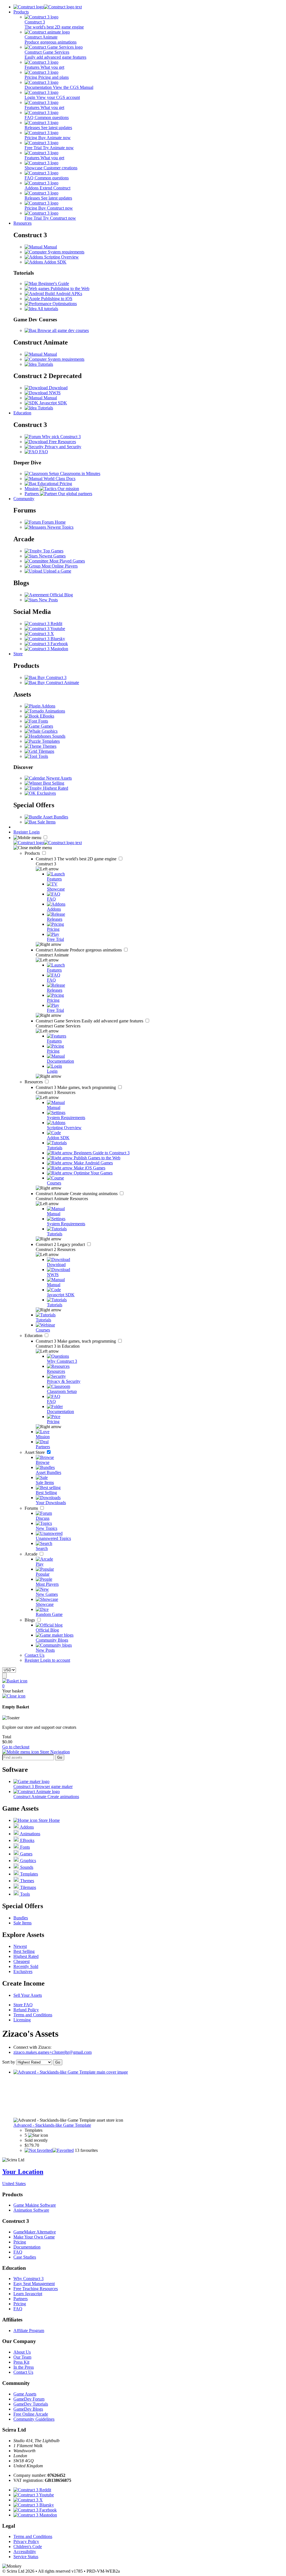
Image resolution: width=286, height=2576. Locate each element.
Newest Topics (60, 527)
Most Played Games (67, 561)
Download (58, 388)
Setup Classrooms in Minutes (74, 473)
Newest (20, 1946)
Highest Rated (55, 788)
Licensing (22, 2020)
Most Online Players (59, 566)
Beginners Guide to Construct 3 (101, 1153)
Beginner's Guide (53, 283)
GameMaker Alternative (35, 2232)
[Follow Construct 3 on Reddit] (43, 624)
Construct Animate (79, 950)
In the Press (24, 2367)
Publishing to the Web (69, 289)
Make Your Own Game (34, 2237)
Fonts (43, 721)
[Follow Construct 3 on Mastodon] (46, 649)
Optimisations (64, 304)
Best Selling (53, 783)
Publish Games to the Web (96, 1158)
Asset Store (35, 1452)
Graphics (49, 731)
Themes (49, 746)
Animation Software (31, 2210)
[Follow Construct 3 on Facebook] (46, 644)
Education (22, 413)
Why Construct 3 (28, 2279)
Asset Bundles (55, 817)
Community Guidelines (34, 2419)
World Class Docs (59, 479)
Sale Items (46, 822)
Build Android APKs (63, 294)
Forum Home (53, 522)
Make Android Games (93, 1163)
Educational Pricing (54, 484)
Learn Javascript (28, 2294)
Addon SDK (55, 262)
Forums (32, 1508)
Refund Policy (26, 2010)
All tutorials (47, 309)
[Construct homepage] (48, 7)
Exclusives (46, 793)
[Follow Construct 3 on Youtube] (45, 629)
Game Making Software (35, 2205)
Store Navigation (54, 1752)
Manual (50, 247)
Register (21, 832)
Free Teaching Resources (36, 2289)
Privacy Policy (26, 2541)
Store (18, 654)
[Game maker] (48, 843)
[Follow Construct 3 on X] (39, 634)
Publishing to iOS (56, 299)
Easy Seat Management (34, 2284)
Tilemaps (46, 751)
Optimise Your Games (93, 1173)
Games (46, 726)
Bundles (21, 1918)
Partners (21, 2299)
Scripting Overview (61, 257)
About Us (22, 2352)
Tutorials (45, 364)
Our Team (22, 2357)
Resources (22, 223)
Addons (48, 706)
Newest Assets (58, 778)
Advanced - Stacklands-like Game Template (52, 2125)
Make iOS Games (89, 1168)
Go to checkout (16, 1747)
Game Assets (25, 2394)
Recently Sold (26, 1966)
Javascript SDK (53, 403)
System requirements (65, 252)
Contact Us (34, 1655)
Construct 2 (61, 1244)
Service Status (26, 2557)
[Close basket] (14, 1696)
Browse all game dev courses (63, 330)
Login (34, 832)
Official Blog (61, 595)
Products (21, 12)
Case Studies (25, 2257)
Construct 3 (77, 859)
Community (24, 499)
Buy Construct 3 (51, 677)
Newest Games (52, 556)
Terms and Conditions (33, 2015)
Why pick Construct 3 (61, 437)
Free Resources (62, 442)
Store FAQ (23, 2005)
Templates (50, 741)
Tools (43, 756)
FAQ (43, 452)
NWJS (54, 393)
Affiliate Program (29, 2331)
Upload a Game (57, 571)
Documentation (27, 2247)
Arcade (32, 1554)
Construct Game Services (90, 1021)
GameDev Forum (29, 2399)
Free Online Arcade (31, 2414)
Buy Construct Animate (58, 682)
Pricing (20, 2242)
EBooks (47, 716)
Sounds (58, 736)
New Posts (48, 600)
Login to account (55, 1660)
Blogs (30, 1620)
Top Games (53, 551)
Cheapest (22, 1961)
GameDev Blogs (28, 2409)
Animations (54, 711)
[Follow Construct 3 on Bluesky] (45, 639)
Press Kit (21, 2362)
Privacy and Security (62, 447)
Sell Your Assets (28, 1995)
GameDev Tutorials (31, 2404)
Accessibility (25, 2552)
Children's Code (28, 2547)
